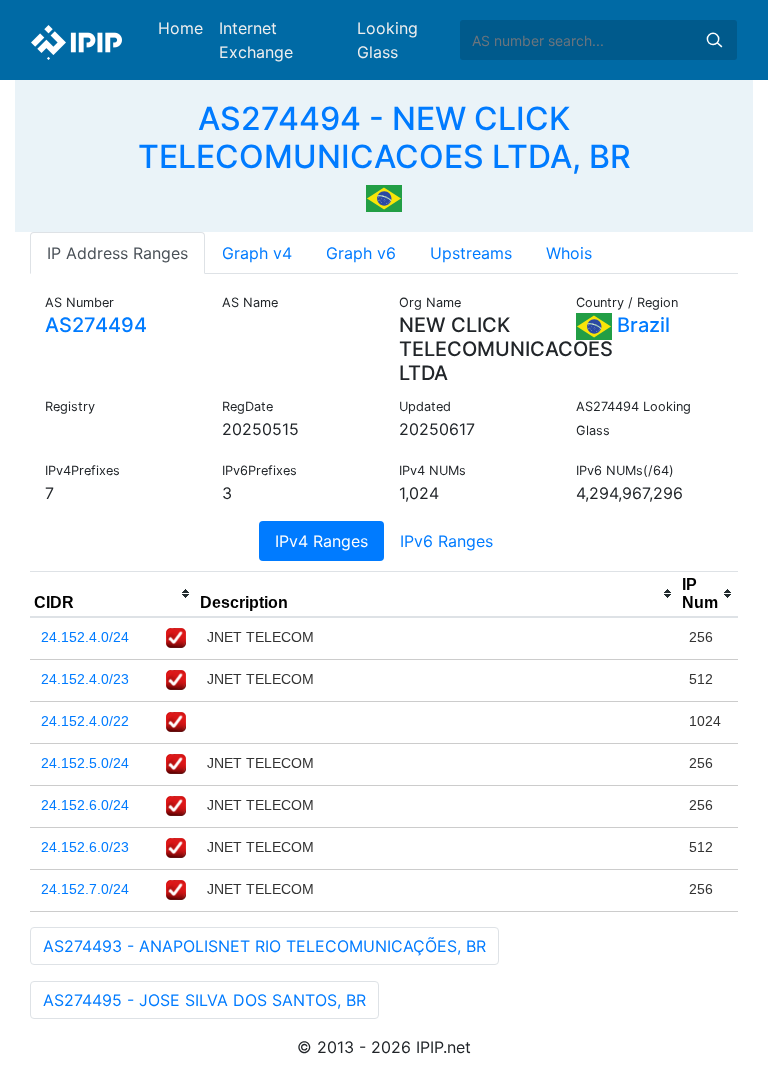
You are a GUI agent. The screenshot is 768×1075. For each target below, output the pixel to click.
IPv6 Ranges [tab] (446, 541)
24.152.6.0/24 (85, 805)
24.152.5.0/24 (85, 763)
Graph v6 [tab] (361, 253)
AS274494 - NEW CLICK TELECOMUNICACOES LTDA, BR (384, 137)
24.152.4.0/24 (85, 637)
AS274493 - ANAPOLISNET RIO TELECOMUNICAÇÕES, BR (264, 946)
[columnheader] (113, 594)
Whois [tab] (569, 253)
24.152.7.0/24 (85, 889)
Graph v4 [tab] (257, 253)
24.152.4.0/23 (85, 679)
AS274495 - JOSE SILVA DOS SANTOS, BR (204, 1000)
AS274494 (96, 325)
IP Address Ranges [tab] (117, 253)
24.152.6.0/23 (85, 847)
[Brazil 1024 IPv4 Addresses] (384, 197)
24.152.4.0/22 (85, 721)
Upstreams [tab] (471, 253)
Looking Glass (387, 40)
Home (180, 28)
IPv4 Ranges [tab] (321, 541)
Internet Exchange (256, 40)
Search (714, 40)
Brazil (641, 325)
